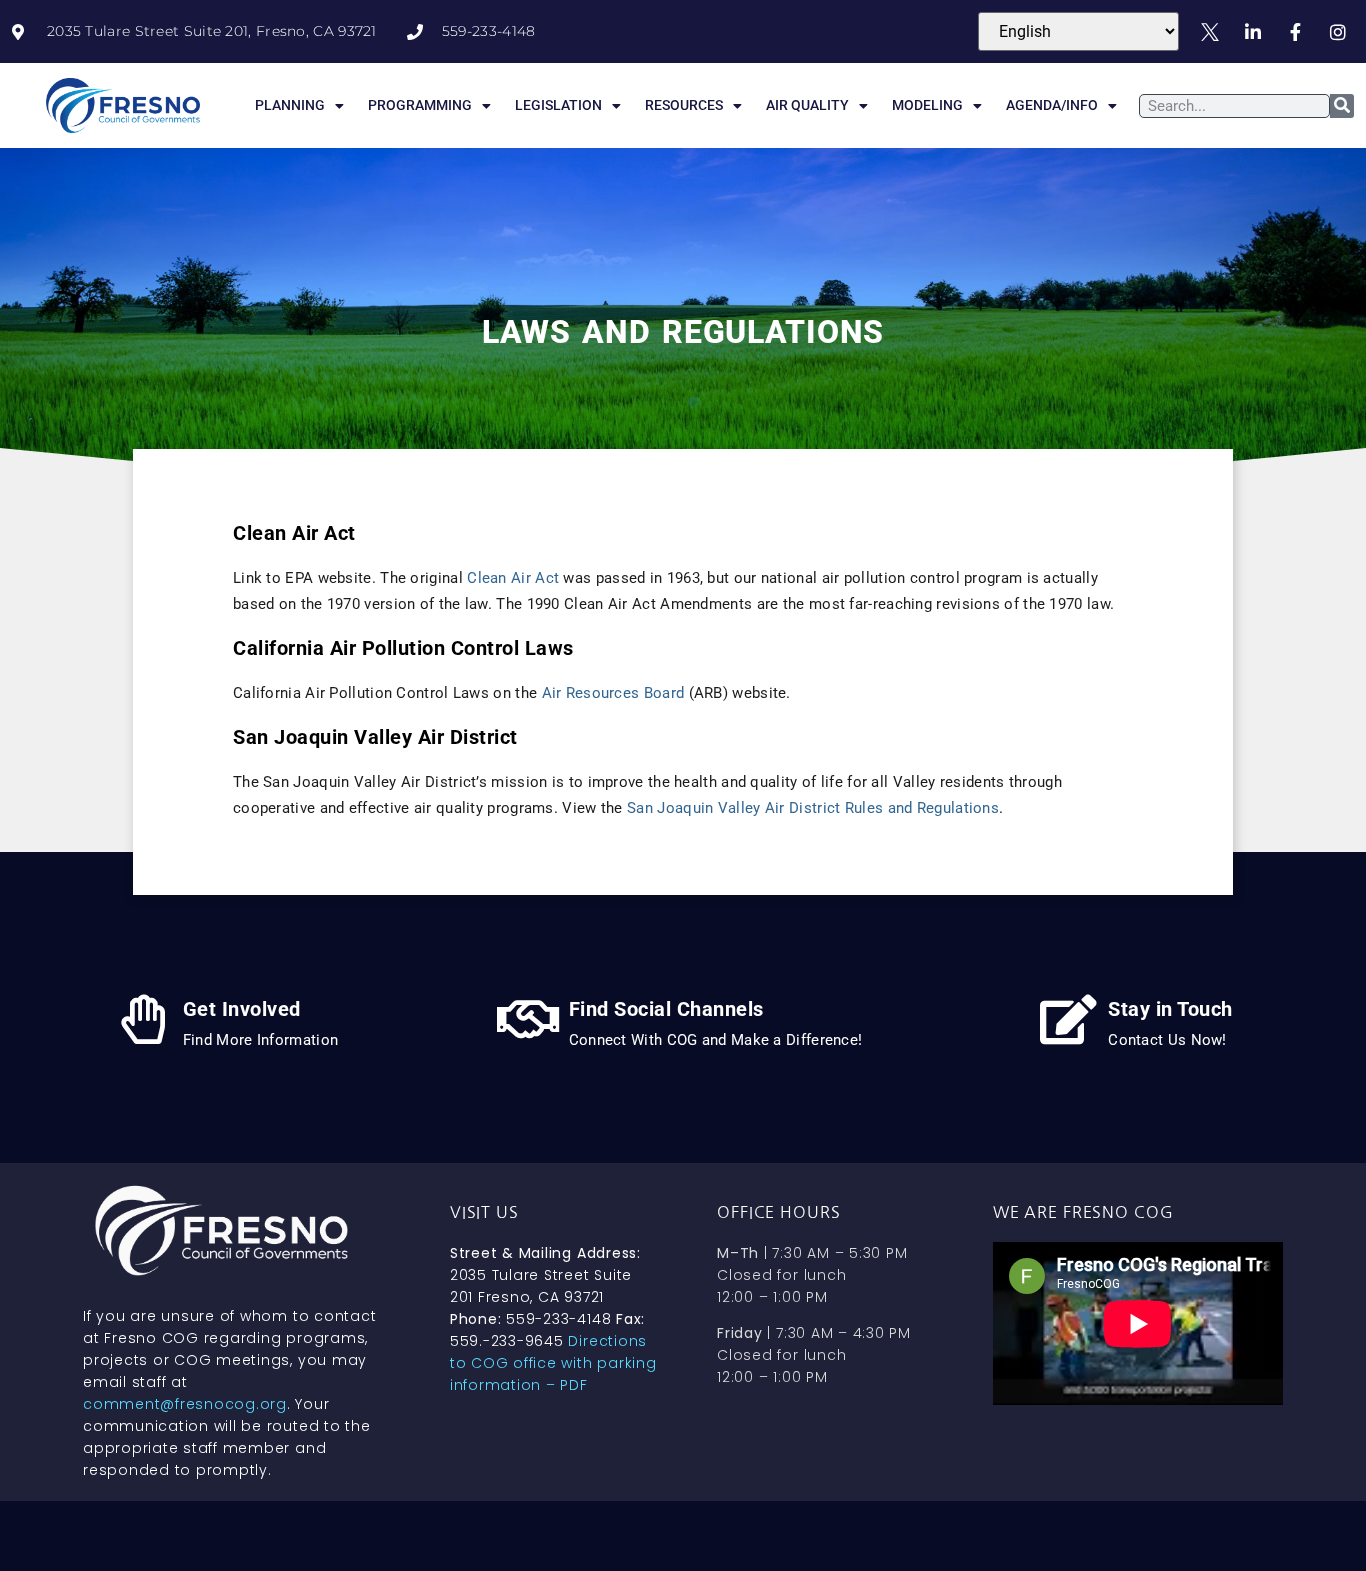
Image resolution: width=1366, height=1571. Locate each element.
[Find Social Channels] (529, 1019)
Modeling (927, 105)
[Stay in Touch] (1068, 1019)
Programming (420, 105)
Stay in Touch (1170, 1009)
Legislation (558, 105)
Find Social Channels (666, 1009)
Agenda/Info (1052, 105)
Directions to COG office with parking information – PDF (553, 1363)
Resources (684, 105)
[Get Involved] (143, 1019)
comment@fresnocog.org (185, 1404)
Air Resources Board (613, 693)
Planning (290, 105)
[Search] (1342, 106)
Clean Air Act (513, 578)
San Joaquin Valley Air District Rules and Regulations (813, 808)
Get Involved (242, 1009)
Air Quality (807, 105)
